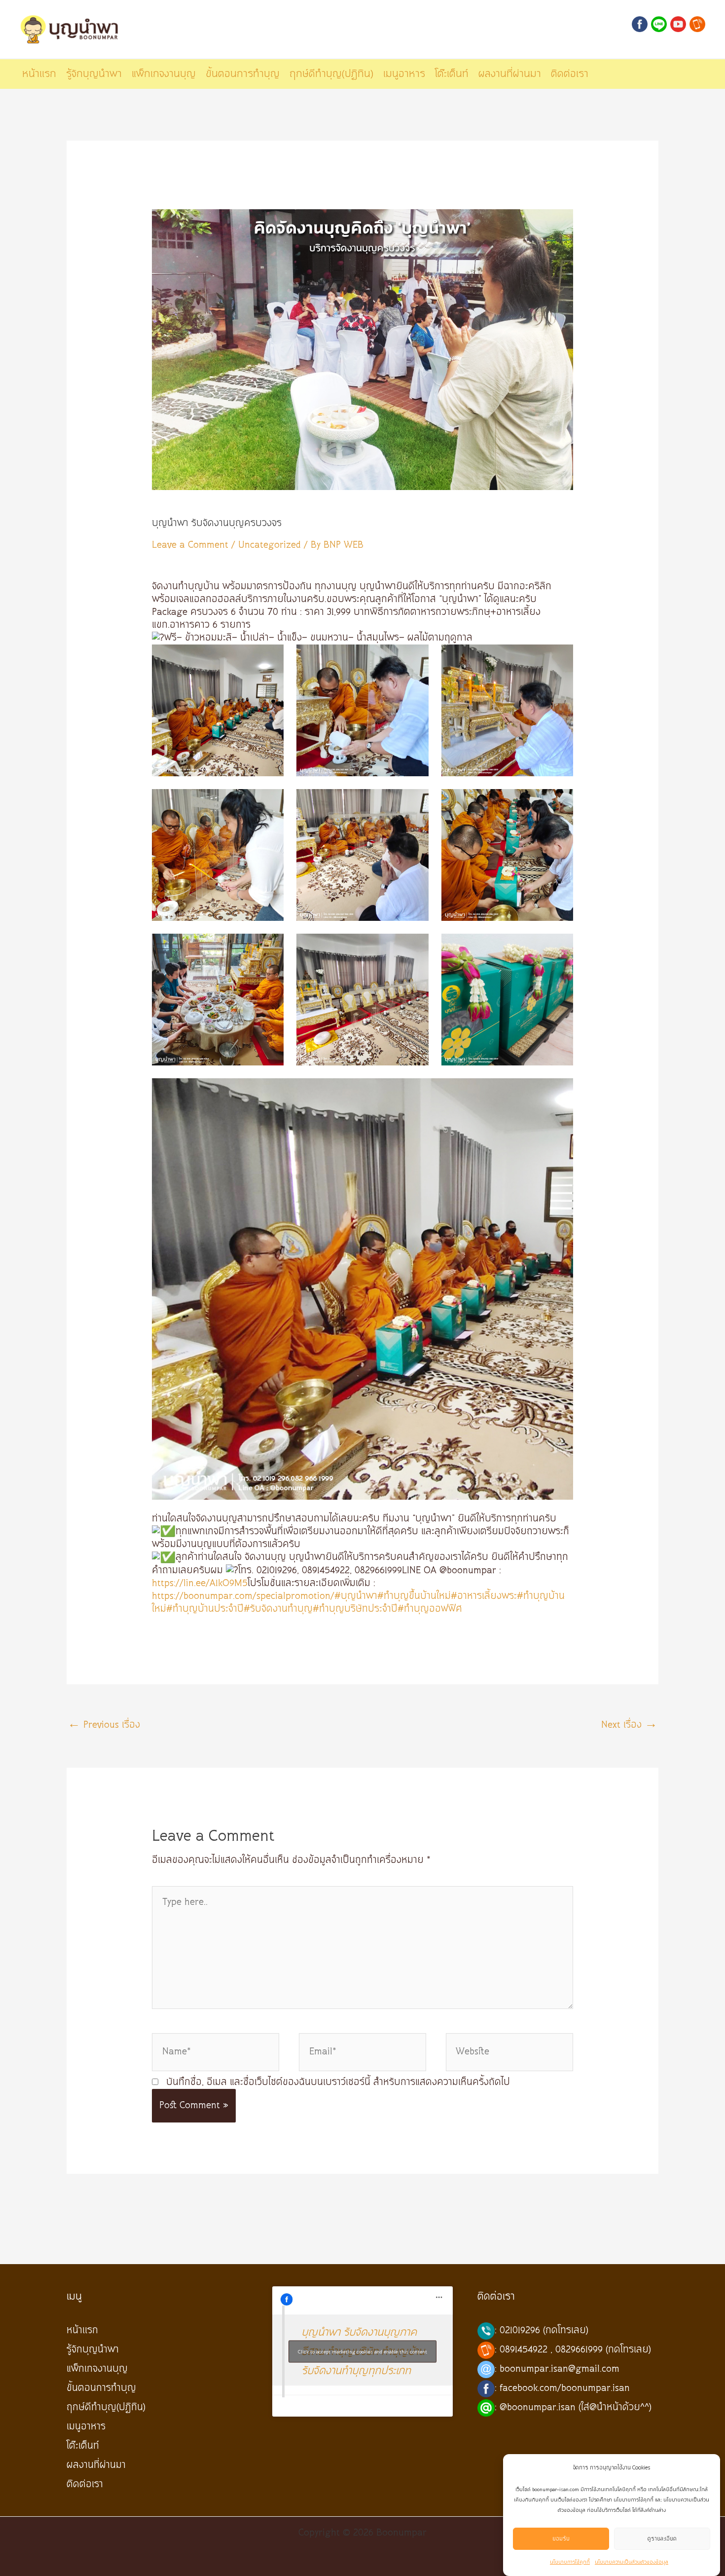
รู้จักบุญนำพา (93, 2350)
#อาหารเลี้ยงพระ (484, 1596)
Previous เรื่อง (104, 1725)
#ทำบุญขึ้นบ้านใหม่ (414, 1596)
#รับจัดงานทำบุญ (278, 1609)
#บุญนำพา (356, 1596)
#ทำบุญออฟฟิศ (430, 1609)
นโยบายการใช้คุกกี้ (570, 2562)
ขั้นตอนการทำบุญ (101, 2388)
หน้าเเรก (82, 2330)
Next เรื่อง (629, 1725)
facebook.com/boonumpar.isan (565, 2388)
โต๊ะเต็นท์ (83, 2446)
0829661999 (579, 2350)
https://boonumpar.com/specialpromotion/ (243, 1596)
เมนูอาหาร (86, 2427)
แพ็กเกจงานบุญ (97, 2369)
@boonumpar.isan (538, 2407)
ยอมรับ (561, 2539)
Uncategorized (270, 545)
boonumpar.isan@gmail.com (560, 2369)
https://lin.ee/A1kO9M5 (200, 1583)
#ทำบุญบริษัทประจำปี (355, 1609)
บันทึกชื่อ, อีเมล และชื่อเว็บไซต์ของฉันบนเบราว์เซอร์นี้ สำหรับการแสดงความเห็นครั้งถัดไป (338, 2082)
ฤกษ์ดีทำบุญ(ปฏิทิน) (106, 2407)
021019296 (520, 2330)
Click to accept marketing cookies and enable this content (362, 2352)
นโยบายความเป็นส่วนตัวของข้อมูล (632, 2562)
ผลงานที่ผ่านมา (96, 2465)
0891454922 (524, 2350)
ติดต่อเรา (85, 2484)
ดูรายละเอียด (662, 2539)
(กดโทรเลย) (566, 2330)
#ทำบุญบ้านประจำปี (205, 1609)
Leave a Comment (190, 545)
